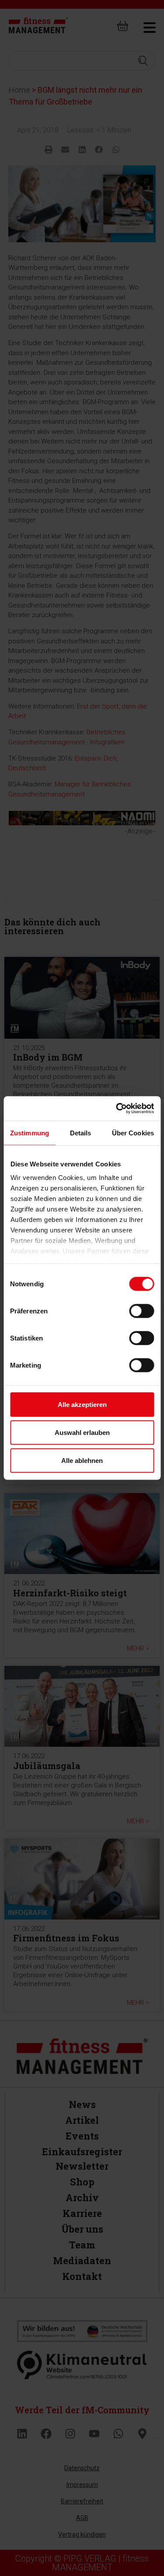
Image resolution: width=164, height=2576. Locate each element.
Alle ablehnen (82, 1460)
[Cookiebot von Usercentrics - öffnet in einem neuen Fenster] (117, 1109)
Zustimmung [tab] (30, 1133)
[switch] (141, 1311)
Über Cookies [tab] (133, 1133)
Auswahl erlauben (82, 1432)
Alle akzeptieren (82, 1404)
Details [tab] (81, 1133)
